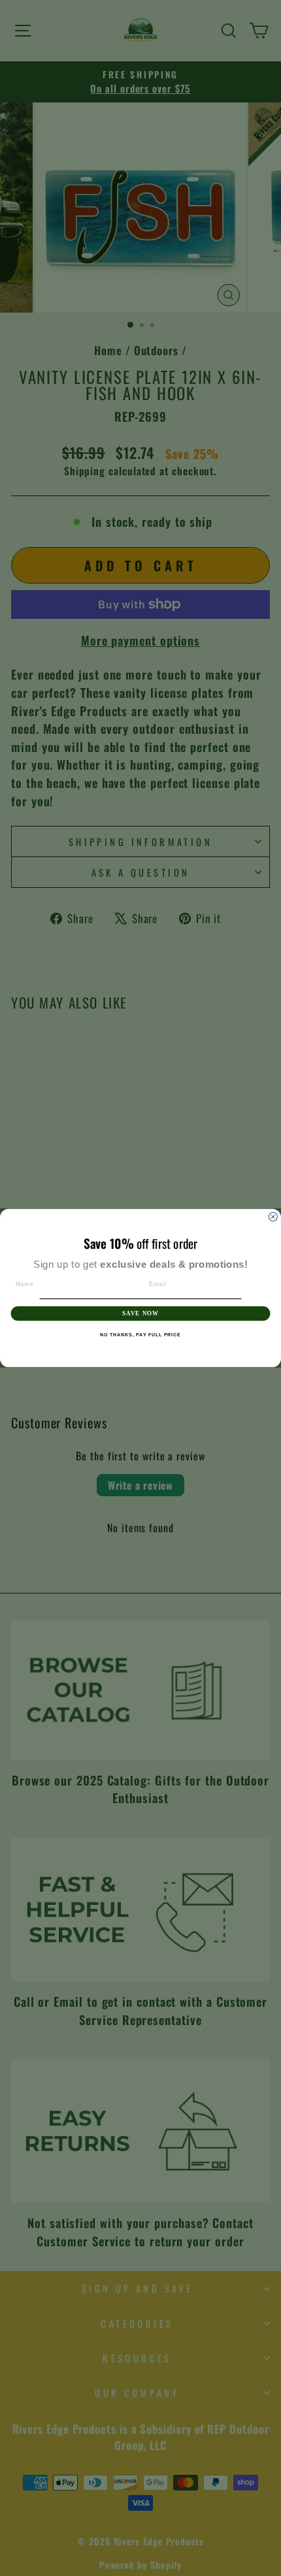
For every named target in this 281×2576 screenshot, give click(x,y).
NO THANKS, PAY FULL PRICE (140, 1335)
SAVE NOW (140, 1313)
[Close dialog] (273, 1217)
